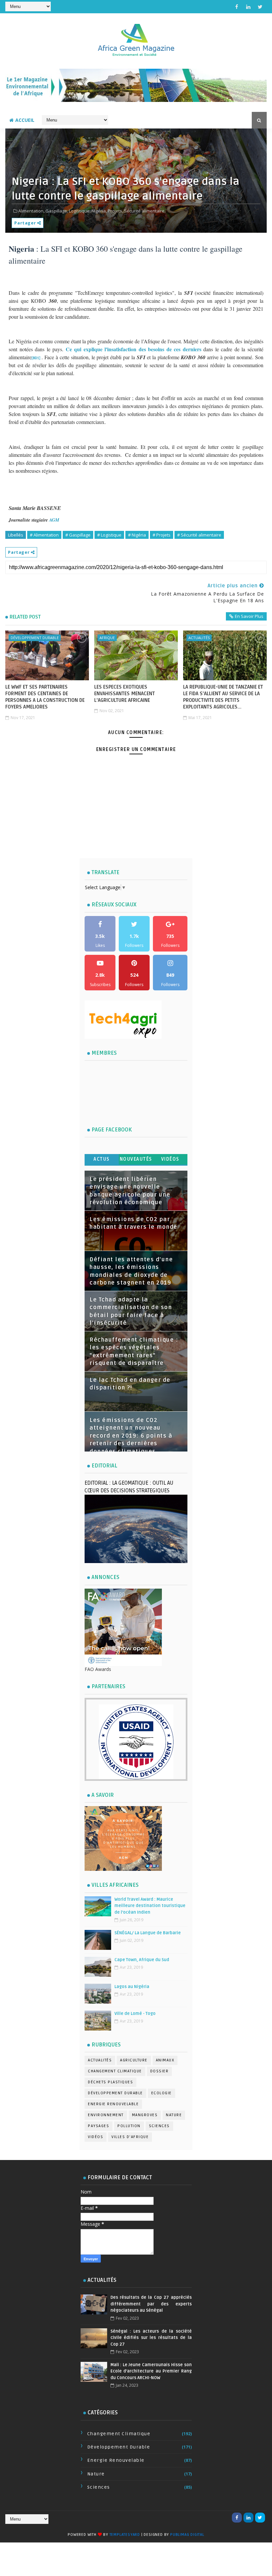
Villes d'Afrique (130, 2137)
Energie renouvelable (113, 2104)
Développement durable (35, 638)
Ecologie (162, 2093)
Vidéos (170, 1159)
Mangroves (145, 2115)
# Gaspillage (78, 535)
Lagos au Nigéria (132, 1987)
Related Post (25, 617)
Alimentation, (31, 211)
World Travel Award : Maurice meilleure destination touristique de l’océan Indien (150, 1906)
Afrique (107, 638)
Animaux (165, 2060)
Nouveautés (136, 1159)
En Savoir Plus (249, 616)
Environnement (106, 2115)
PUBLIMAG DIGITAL (187, 2535)
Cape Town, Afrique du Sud (142, 1960)
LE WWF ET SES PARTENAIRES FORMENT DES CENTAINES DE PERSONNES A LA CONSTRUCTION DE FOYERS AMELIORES (45, 697)
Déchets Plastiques (110, 2082)
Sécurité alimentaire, (145, 211)
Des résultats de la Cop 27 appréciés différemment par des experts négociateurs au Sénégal (151, 2304)
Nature (174, 2115)
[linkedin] (248, 7)
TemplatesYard (125, 2535)
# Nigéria (137, 535)
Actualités (199, 638)
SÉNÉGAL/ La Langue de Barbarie (148, 1933)
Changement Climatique (115, 2071)
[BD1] (36, 358)
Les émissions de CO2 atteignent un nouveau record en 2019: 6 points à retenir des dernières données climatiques (131, 1436)
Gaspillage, (57, 211)
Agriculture (134, 2060)
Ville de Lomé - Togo (135, 2014)
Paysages (99, 2126)
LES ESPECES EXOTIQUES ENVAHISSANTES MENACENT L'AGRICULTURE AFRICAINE (125, 694)
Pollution (129, 2126)
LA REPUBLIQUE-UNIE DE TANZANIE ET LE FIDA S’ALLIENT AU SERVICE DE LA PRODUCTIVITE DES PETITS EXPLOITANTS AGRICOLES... (223, 697)
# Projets (162, 535)
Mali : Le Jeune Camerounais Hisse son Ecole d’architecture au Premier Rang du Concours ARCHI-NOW (151, 2371)
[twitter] (260, 7)
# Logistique (109, 535)
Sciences (159, 2126)
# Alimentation (44, 535)
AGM (54, 520)
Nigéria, (99, 211)
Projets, (115, 211)
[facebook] (237, 7)
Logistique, (80, 211)
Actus (102, 1159)
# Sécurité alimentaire (199, 535)
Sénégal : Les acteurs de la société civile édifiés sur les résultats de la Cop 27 (151, 2338)
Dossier (160, 2071)
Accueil (25, 120)
